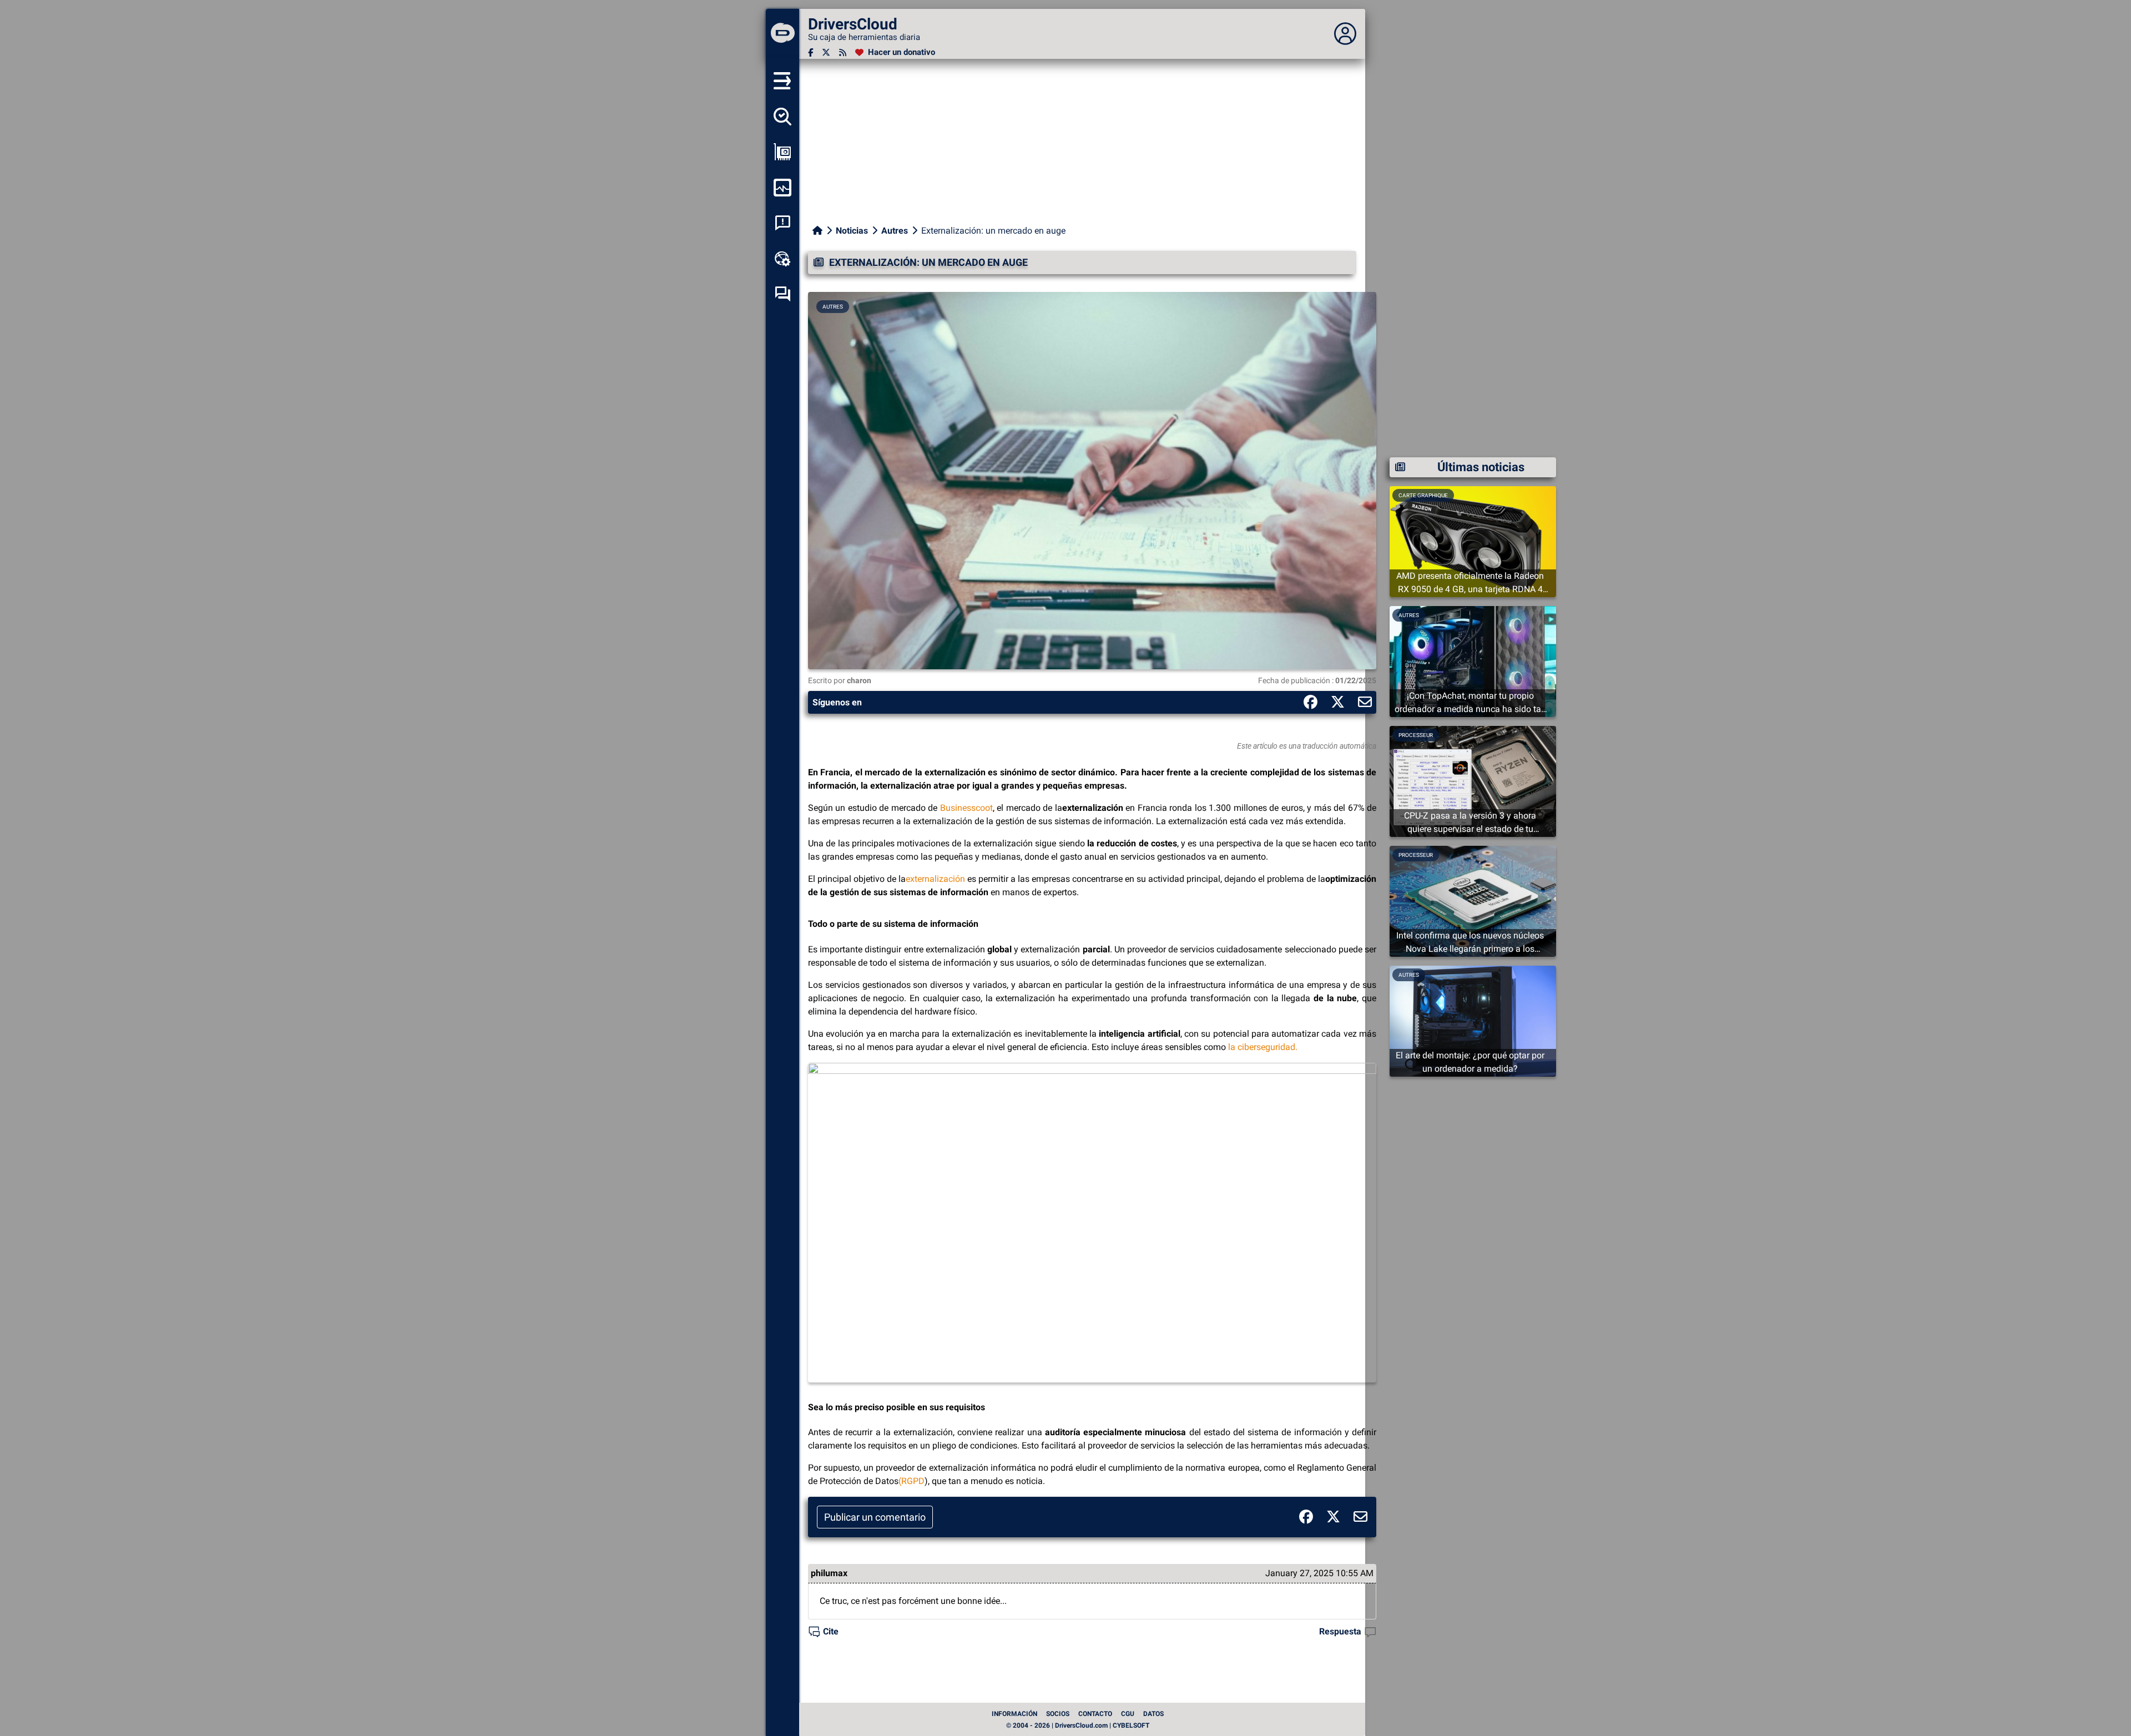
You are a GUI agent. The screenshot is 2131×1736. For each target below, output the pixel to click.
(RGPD (912, 1481)
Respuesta (1340, 1631)
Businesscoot (966, 808)
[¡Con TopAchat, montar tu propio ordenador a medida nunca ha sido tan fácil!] (1473, 661)
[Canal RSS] (843, 52)
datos (1153, 1714)
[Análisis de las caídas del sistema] (782, 223)
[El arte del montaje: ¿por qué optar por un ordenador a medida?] (1473, 1020)
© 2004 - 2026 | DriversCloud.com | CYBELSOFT (1078, 1725)
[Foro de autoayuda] (782, 294)
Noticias (852, 231)
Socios (1058, 1714)
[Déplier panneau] (1345, 34)
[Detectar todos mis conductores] (782, 117)
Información (1014, 1714)
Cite (831, 1631)
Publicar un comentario (875, 1517)
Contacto (1095, 1714)
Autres (895, 231)
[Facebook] (811, 52)
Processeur (1416, 735)
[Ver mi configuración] (782, 152)
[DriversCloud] (782, 34)
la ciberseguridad (1262, 1047)
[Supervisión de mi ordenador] (782, 188)
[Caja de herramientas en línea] (782, 259)
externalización (935, 879)
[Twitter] (826, 52)
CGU (1128, 1714)
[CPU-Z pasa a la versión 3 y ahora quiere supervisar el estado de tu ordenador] (1473, 781)
